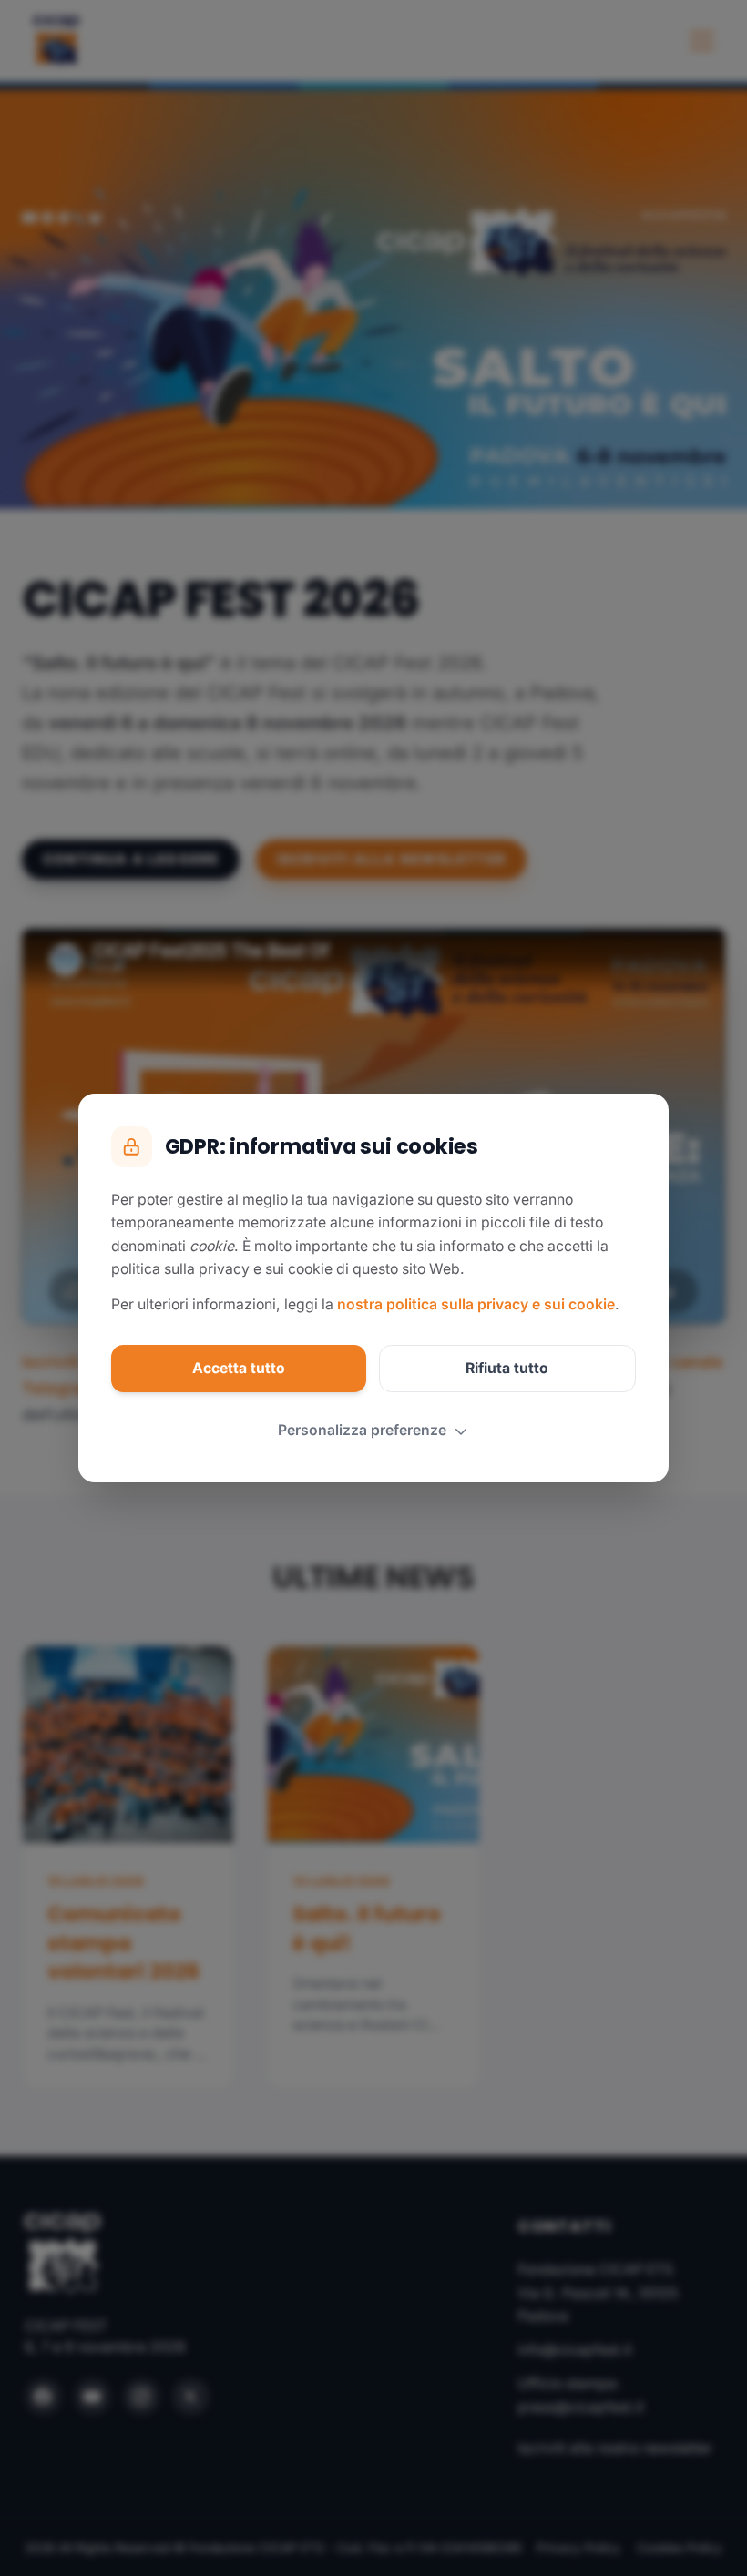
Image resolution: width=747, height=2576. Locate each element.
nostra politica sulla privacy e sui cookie (476, 1304)
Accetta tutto (239, 1368)
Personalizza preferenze (362, 1430)
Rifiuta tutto (507, 1368)
